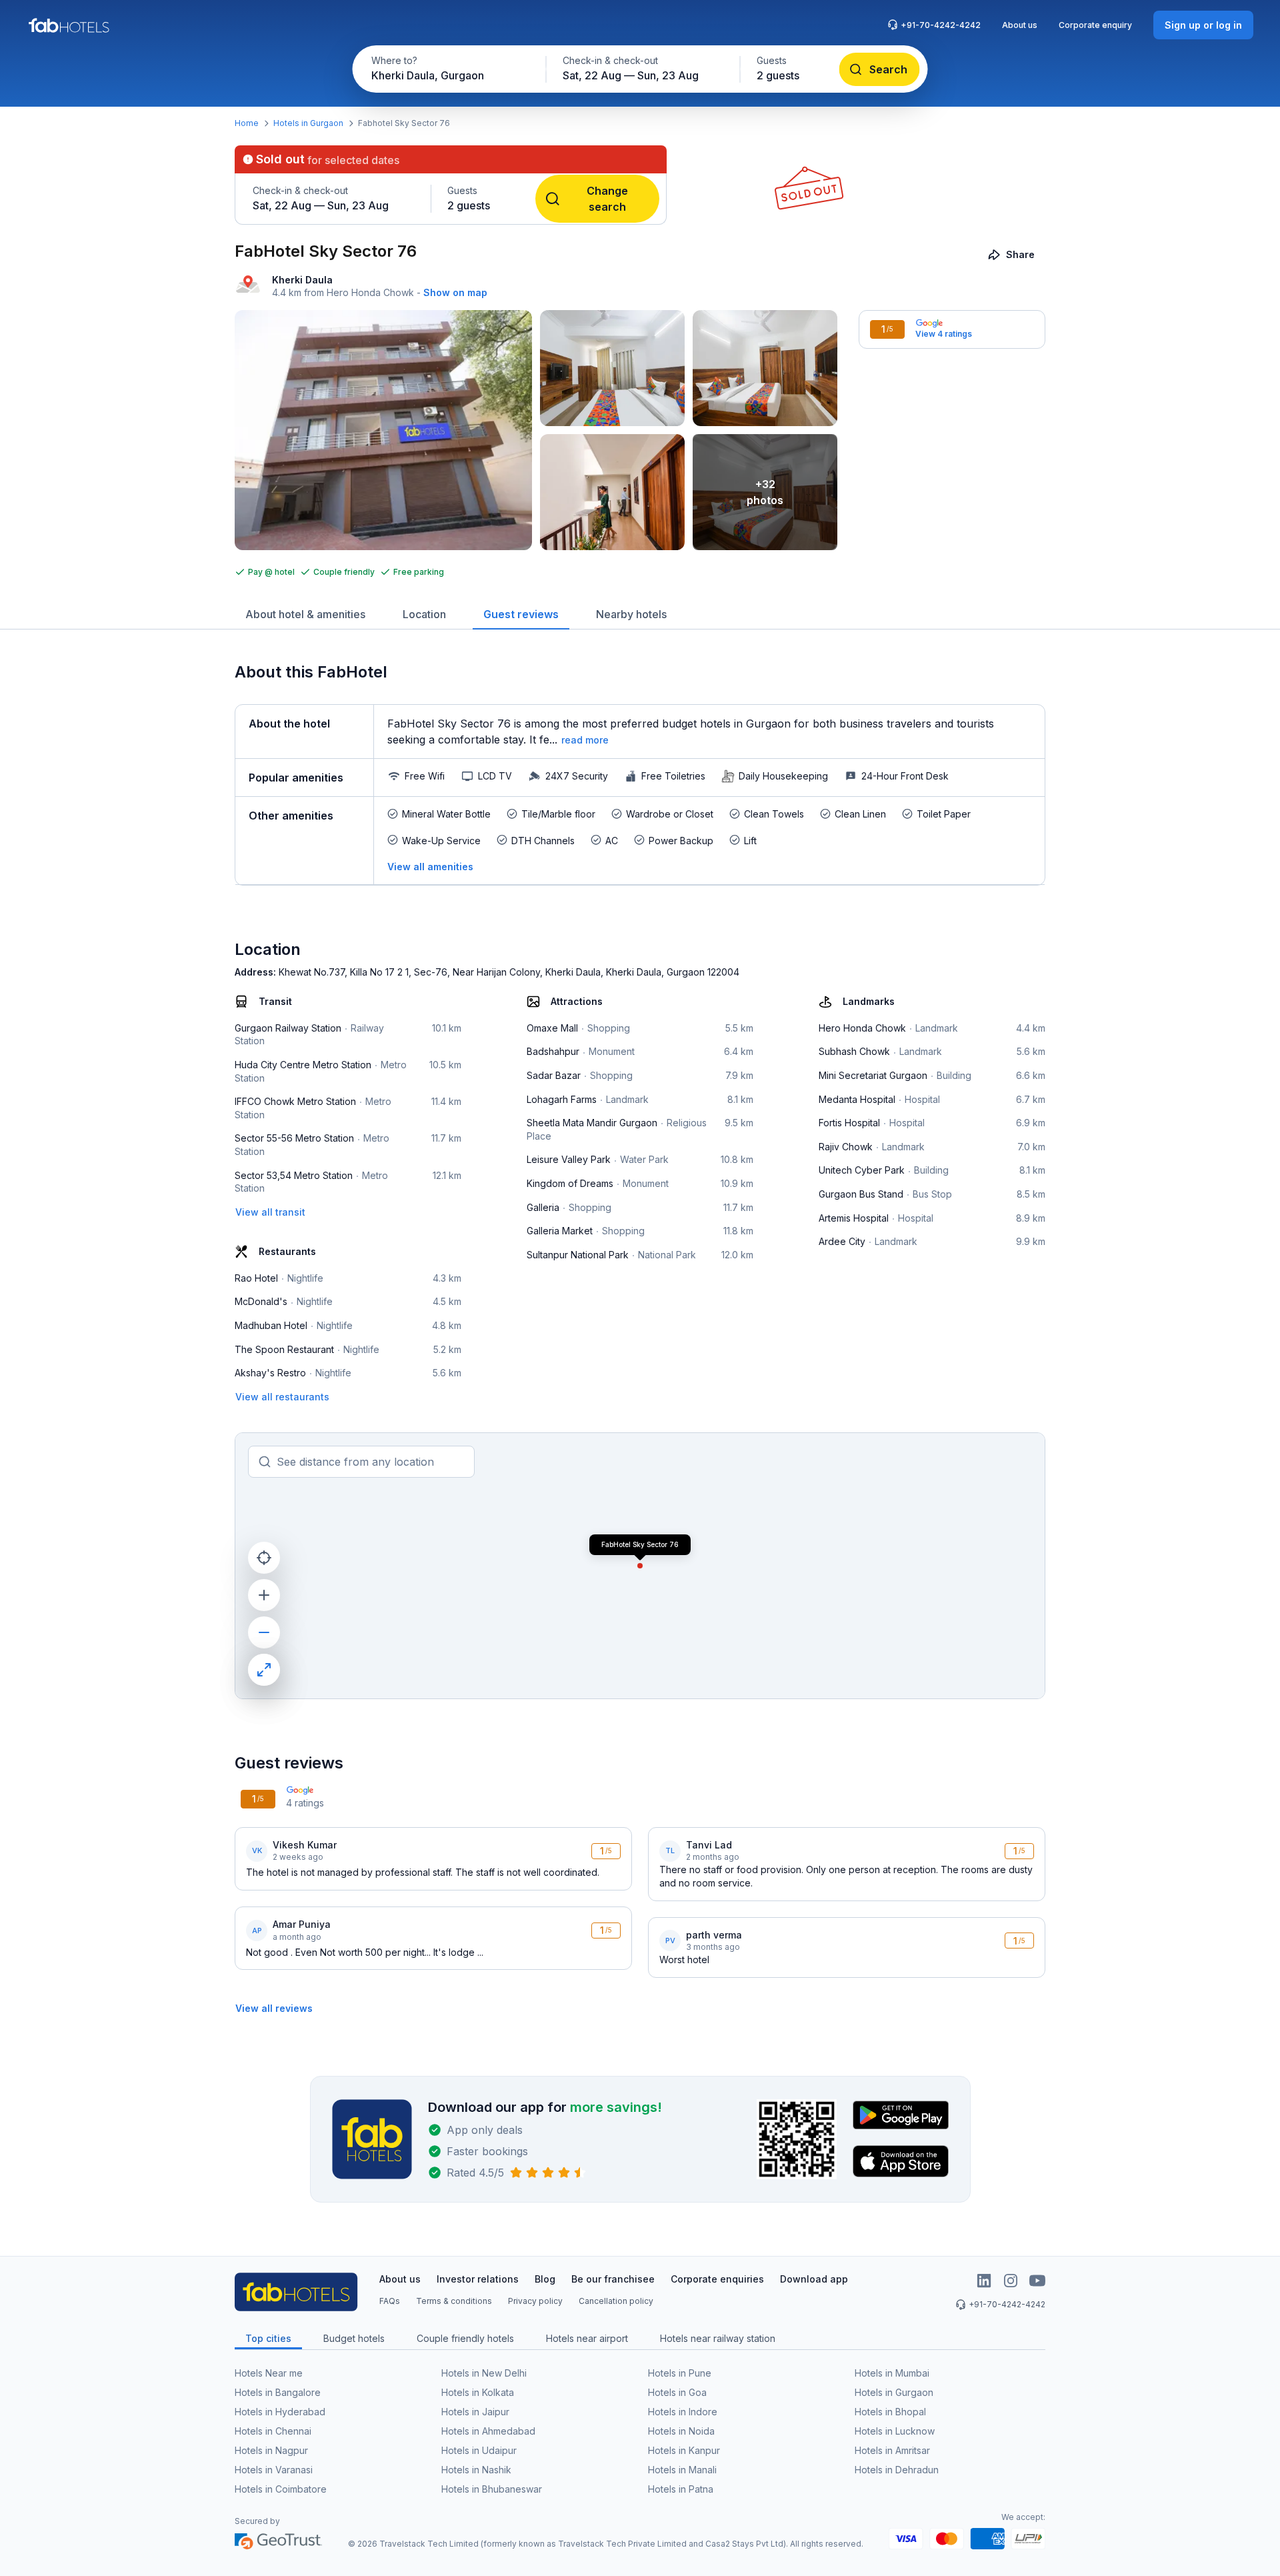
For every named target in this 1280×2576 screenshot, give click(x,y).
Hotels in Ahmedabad (488, 2431)
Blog (545, 2279)
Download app (814, 2279)
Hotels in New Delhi (484, 2373)
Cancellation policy (616, 2301)
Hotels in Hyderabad (280, 2412)
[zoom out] (264, 1632)
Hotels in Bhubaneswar (492, 2489)
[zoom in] (264, 1595)
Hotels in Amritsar (892, 2450)
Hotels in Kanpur (684, 2450)
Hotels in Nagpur (271, 2450)
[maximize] (264, 1670)
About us (1020, 25)
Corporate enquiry (1095, 25)
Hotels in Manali (682, 2470)
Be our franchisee (613, 2279)
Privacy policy (535, 2301)
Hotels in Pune (680, 2373)
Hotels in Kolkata (478, 2392)
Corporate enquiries (717, 2279)
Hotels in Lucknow (895, 2431)
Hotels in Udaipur (479, 2450)
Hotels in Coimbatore (281, 2489)
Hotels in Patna (681, 2489)
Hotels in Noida (681, 2431)
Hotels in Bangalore (278, 2392)
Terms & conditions (454, 2301)
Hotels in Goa (677, 2392)
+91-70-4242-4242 (941, 25)
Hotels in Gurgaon (308, 123)
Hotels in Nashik (476, 2470)
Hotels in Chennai (273, 2431)
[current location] (264, 1558)
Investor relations (478, 2279)
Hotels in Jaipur (475, 2412)
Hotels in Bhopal (890, 2412)
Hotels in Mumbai (892, 2373)
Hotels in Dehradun (897, 2470)
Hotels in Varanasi (274, 2470)
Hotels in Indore (683, 2412)
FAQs (390, 2301)
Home (247, 123)
